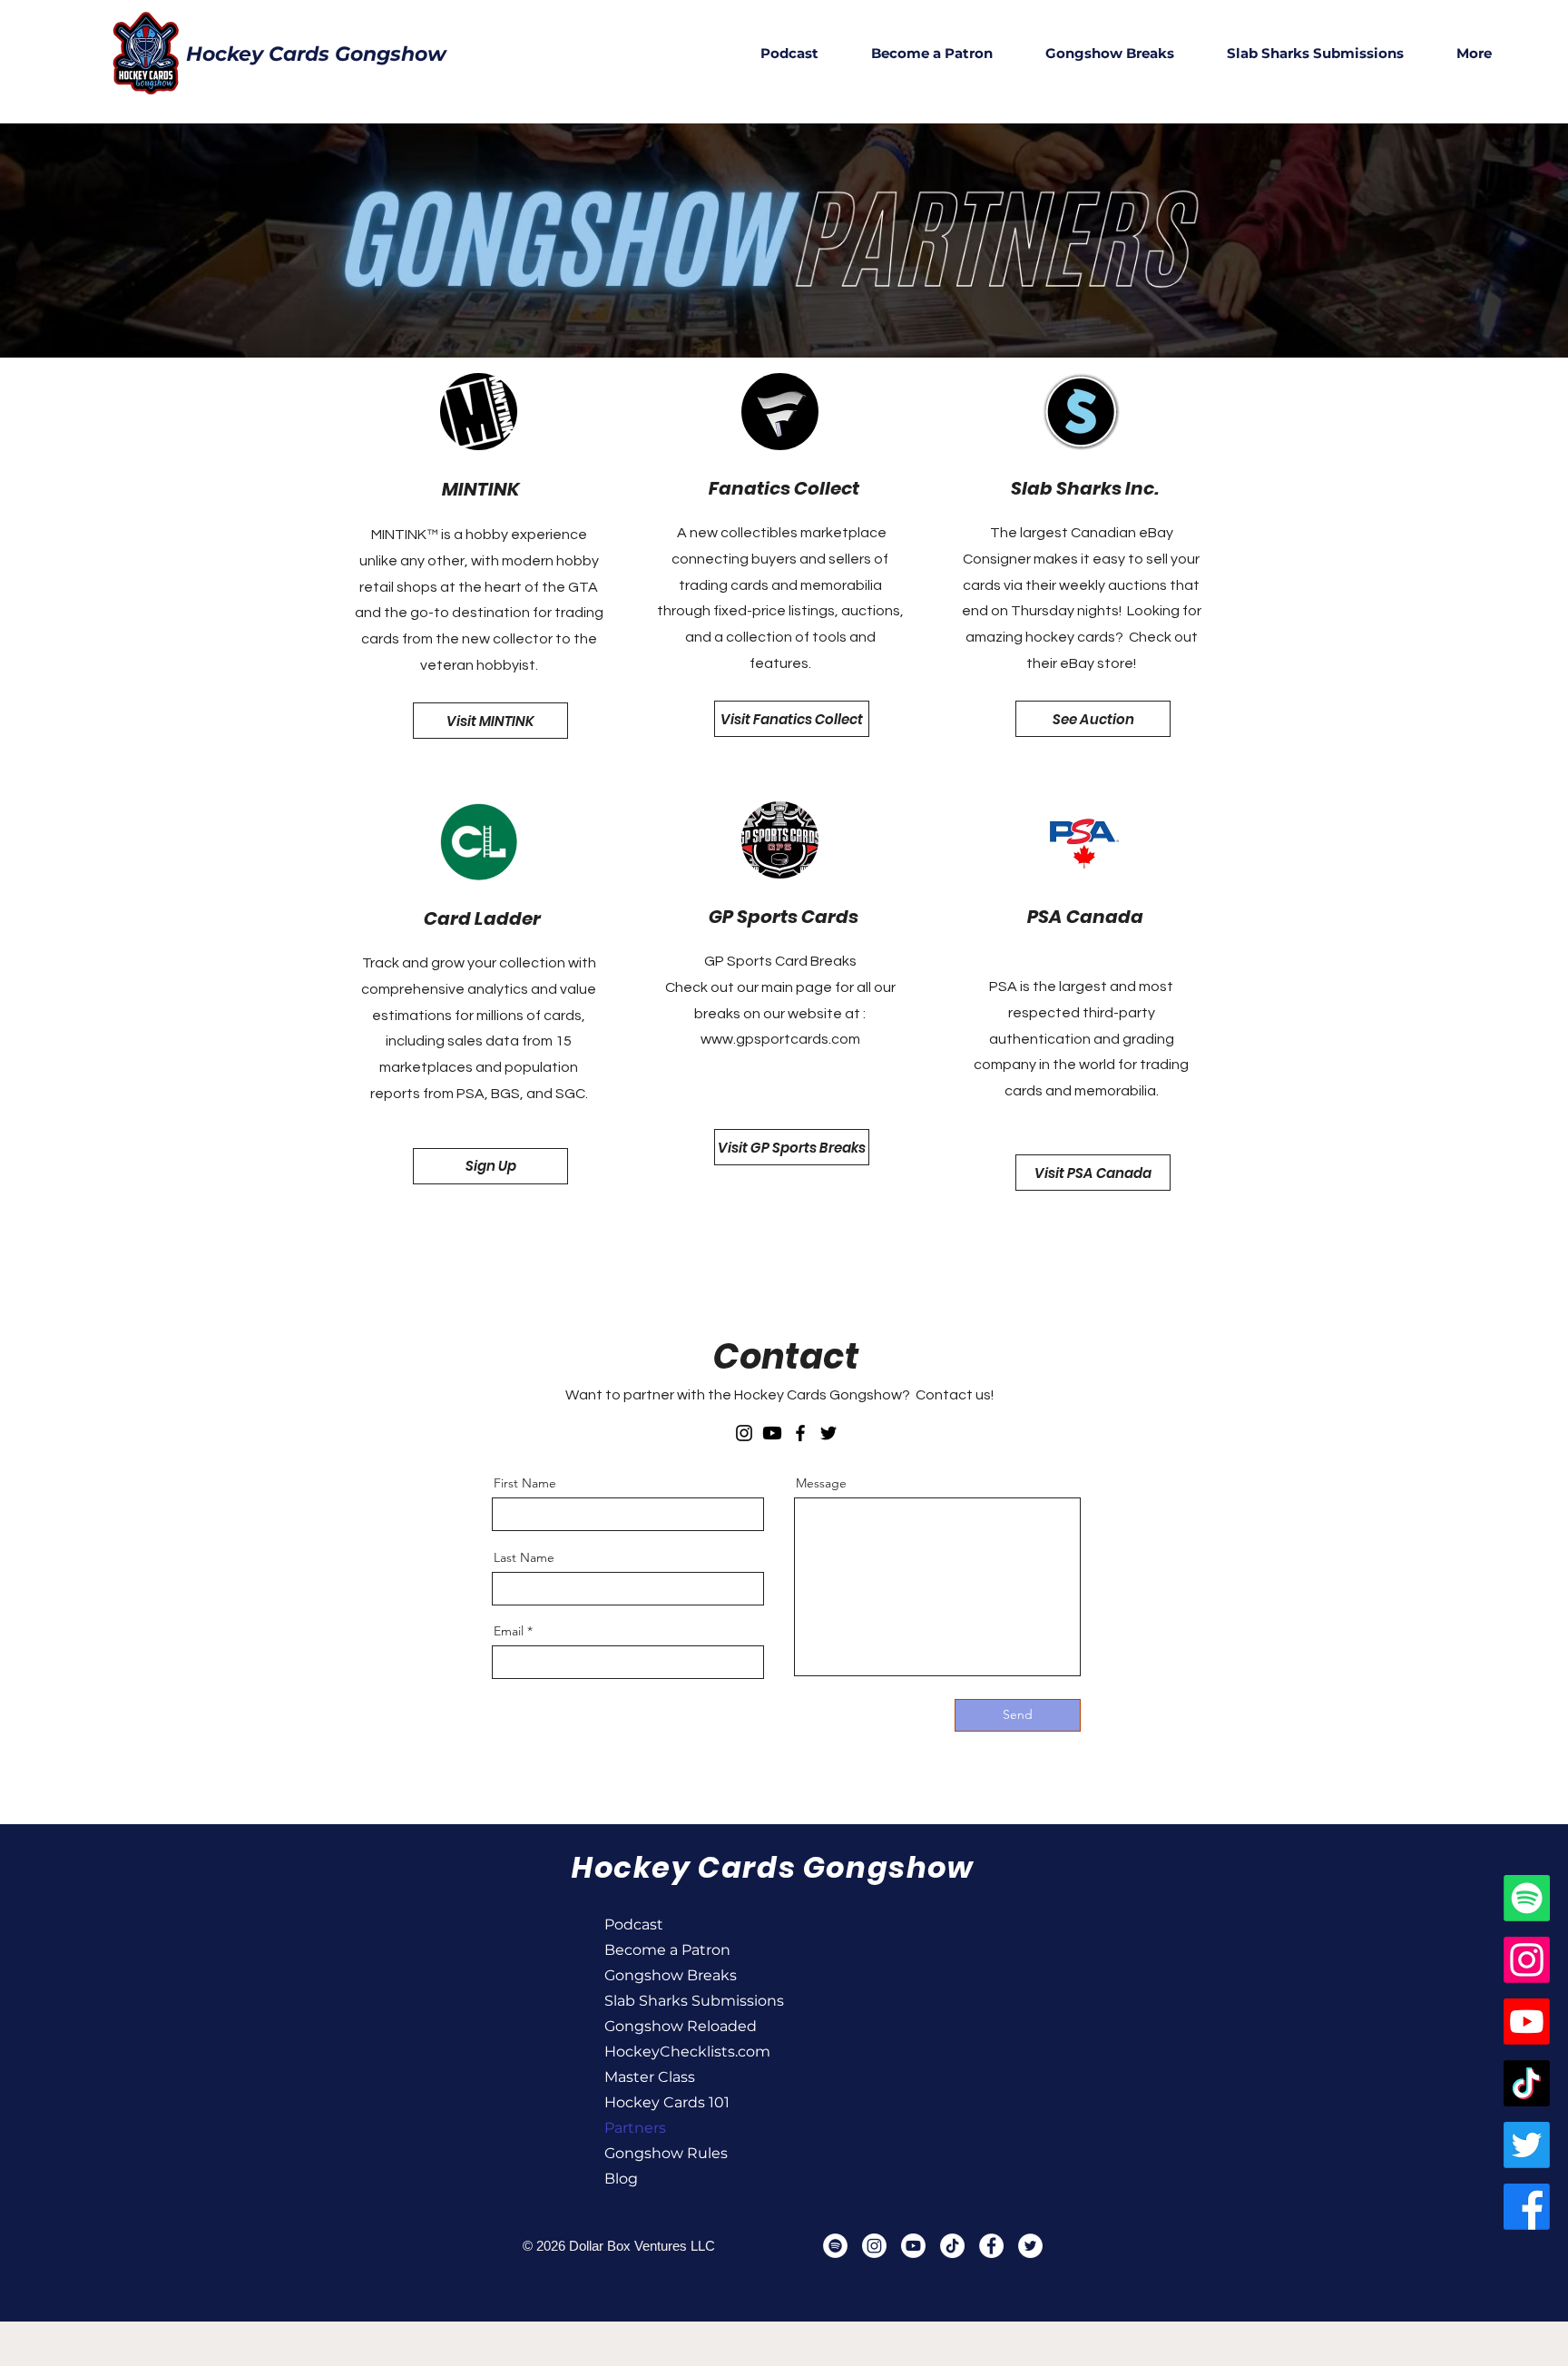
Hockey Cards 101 (667, 2102)
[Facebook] (800, 1433)
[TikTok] (1527, 2083)
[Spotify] (1527, 1898)
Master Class (650, 2077)
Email (509, 1631)
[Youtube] (772, 1433)
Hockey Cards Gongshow (316, 54)
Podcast (634, 1924)
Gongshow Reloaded (668, 2026)
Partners (635, 2128)
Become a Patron (667, 1950)
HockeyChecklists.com (668, 2052)
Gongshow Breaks (668, 1975)
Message (821, 1483)
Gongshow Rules (666, 2153)
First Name (525, 1483)
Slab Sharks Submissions (668, 2001)
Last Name (524, 1557)
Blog (621, 2179)
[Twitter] (828, 1433)
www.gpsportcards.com (780, 1039)
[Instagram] (744, 1433)
